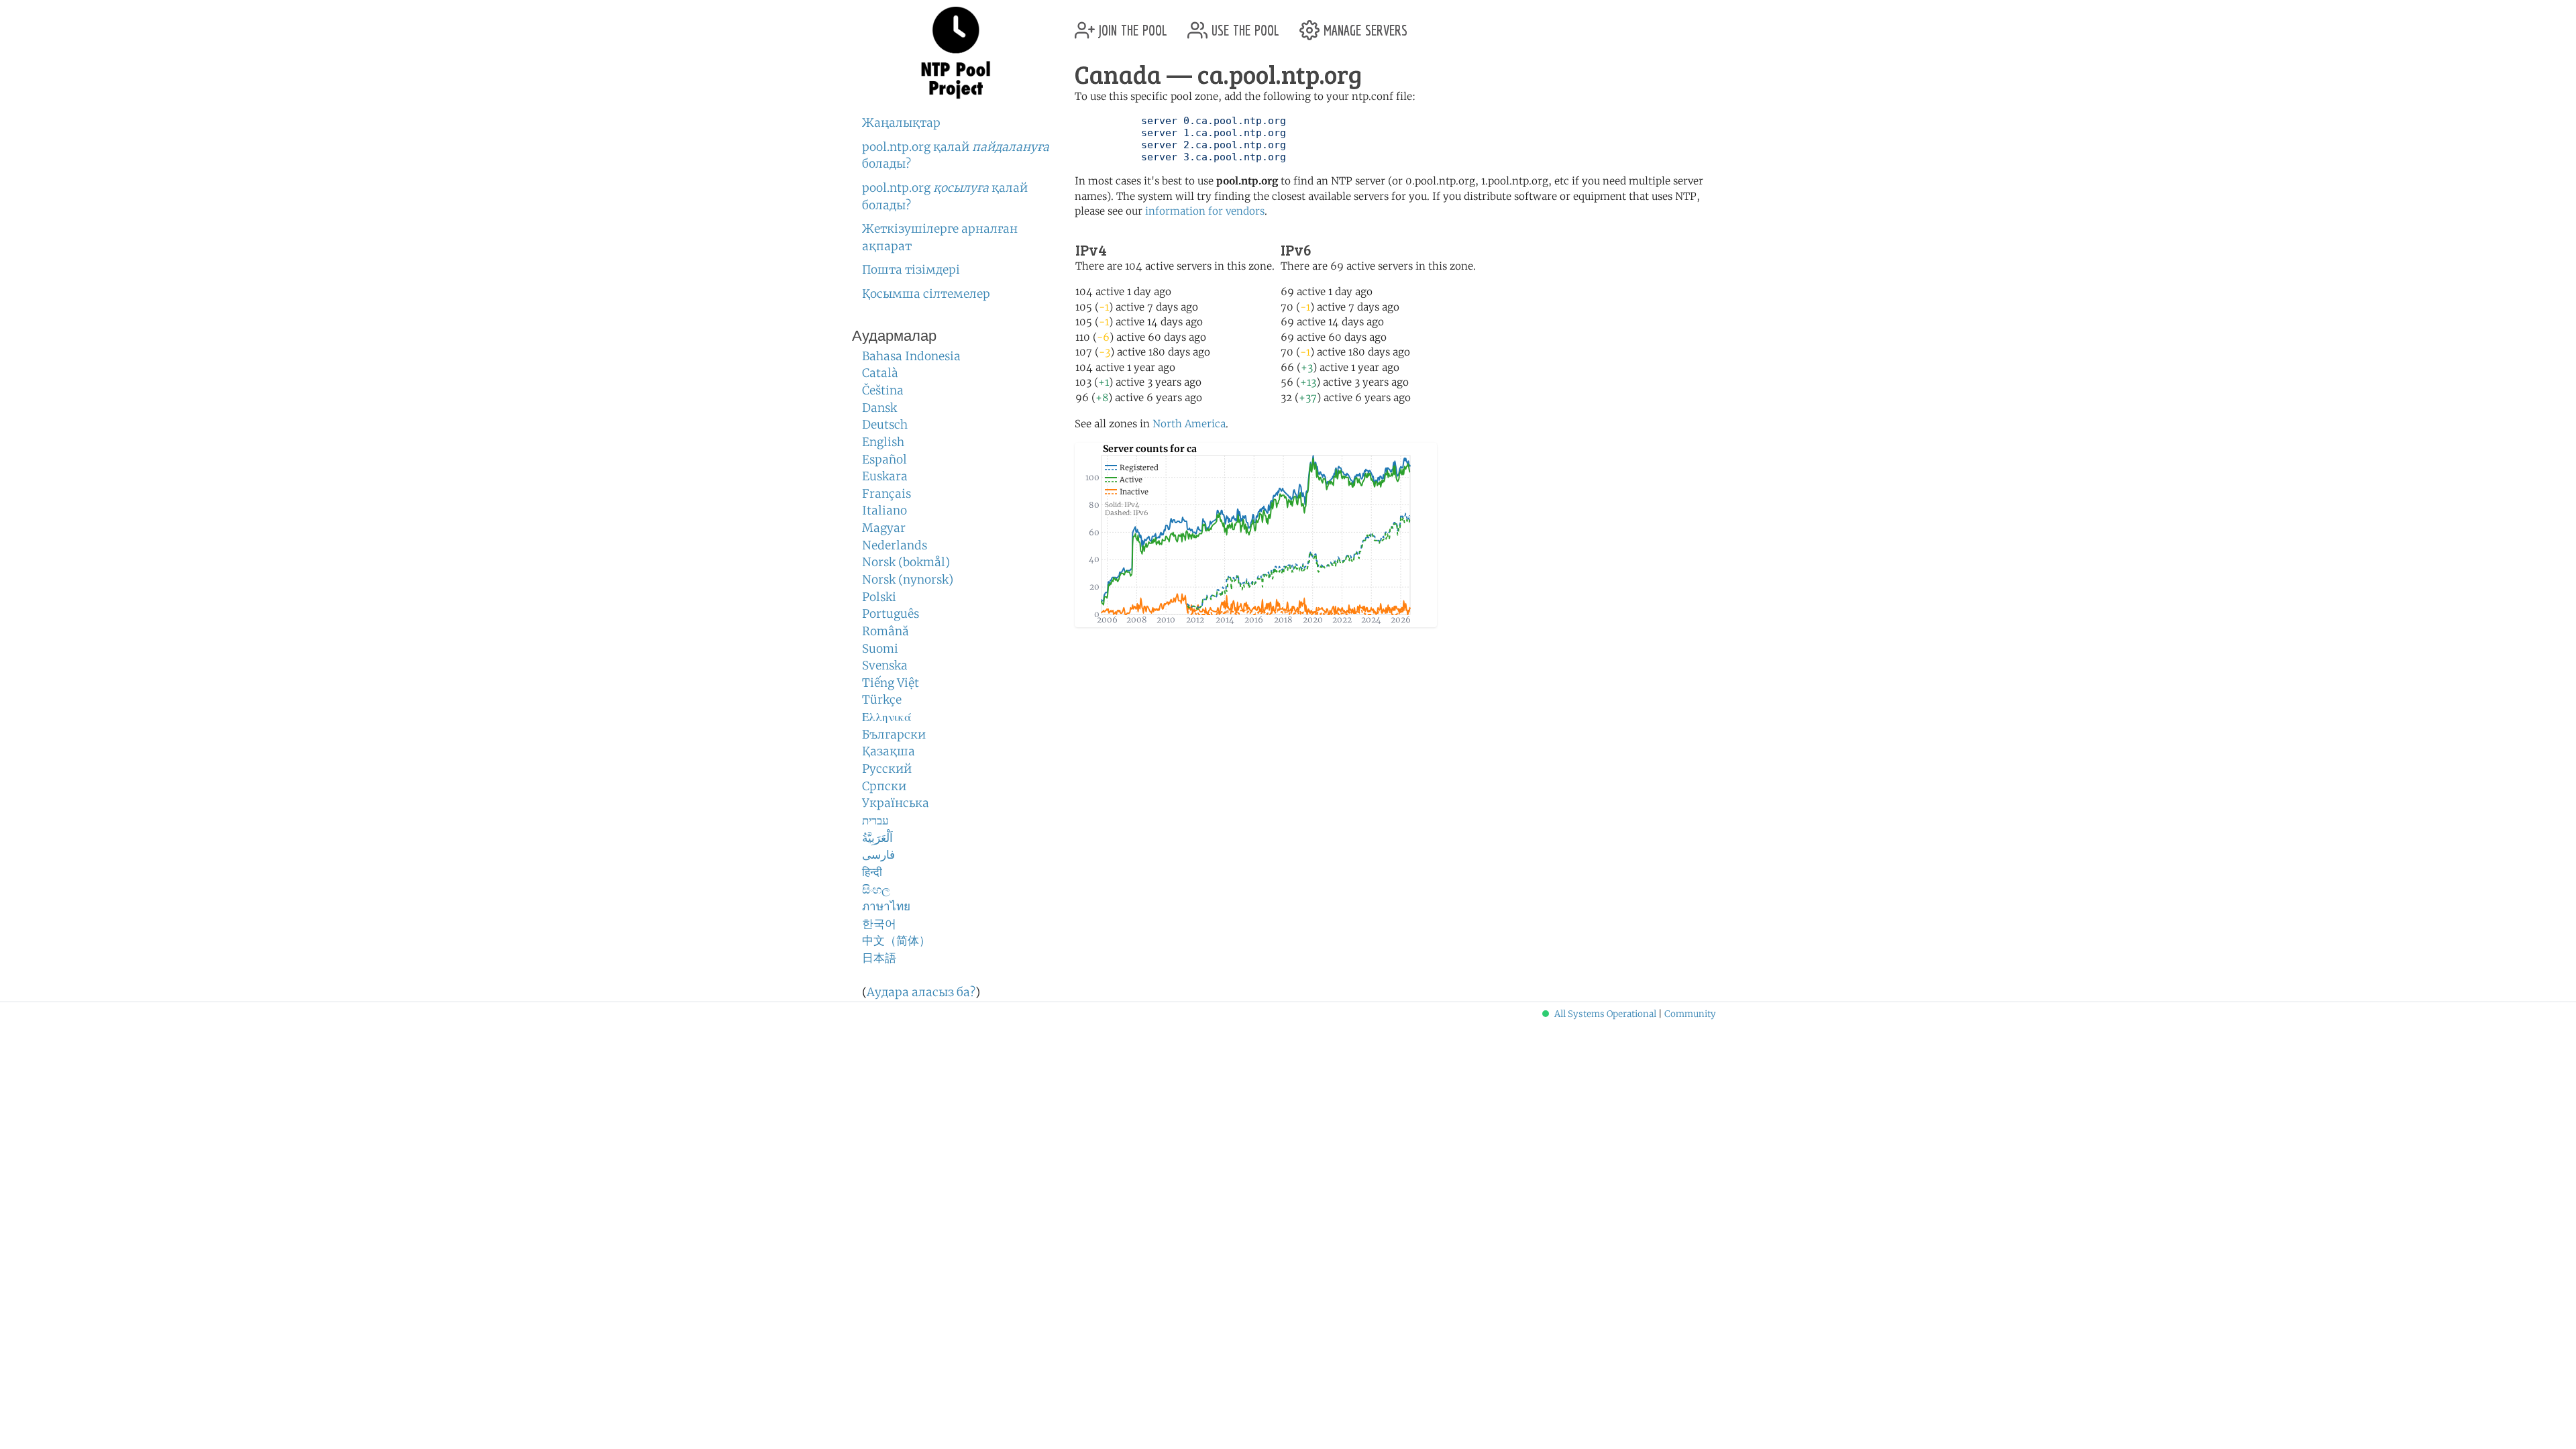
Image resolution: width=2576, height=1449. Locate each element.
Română (885, 631)
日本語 (879, 958)
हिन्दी (872, 872)
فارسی (878, 855)
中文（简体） (896, 941)
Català (880, 373)
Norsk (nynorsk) (908, 580)
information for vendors (1205, 211)
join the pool (1131, 25)
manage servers (1363, 25)
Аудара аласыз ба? (921, 992)
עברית (875, 820)
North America (1189, 424)
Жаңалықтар (901, 123)
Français (887, 494)
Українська (896, 803)
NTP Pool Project (956, 53)
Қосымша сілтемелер (926, 294)
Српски (884, 786)
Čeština (883, 390)
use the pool (1243, 25)
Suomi (880, 649)
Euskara (885, 476)
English (883, 442)
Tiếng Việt (891, 683)
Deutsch (885, 425)
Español (884, 460)
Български (894, 735)
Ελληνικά (887, 717)
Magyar (884, 528)
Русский (887, 769)
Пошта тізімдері (911, 270)
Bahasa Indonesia (911, 356)
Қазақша (889, 751)
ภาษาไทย (886, 906)
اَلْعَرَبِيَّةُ (877, 838)
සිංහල (876, 890)
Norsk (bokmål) (906, 562)
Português (891, 614)
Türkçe (882, 700)
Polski (879, 597)
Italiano (884, 511)
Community (1690, 1014)
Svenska (885, 665)
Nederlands (895, 545)
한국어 (879, 924)
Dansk (879, 408)
